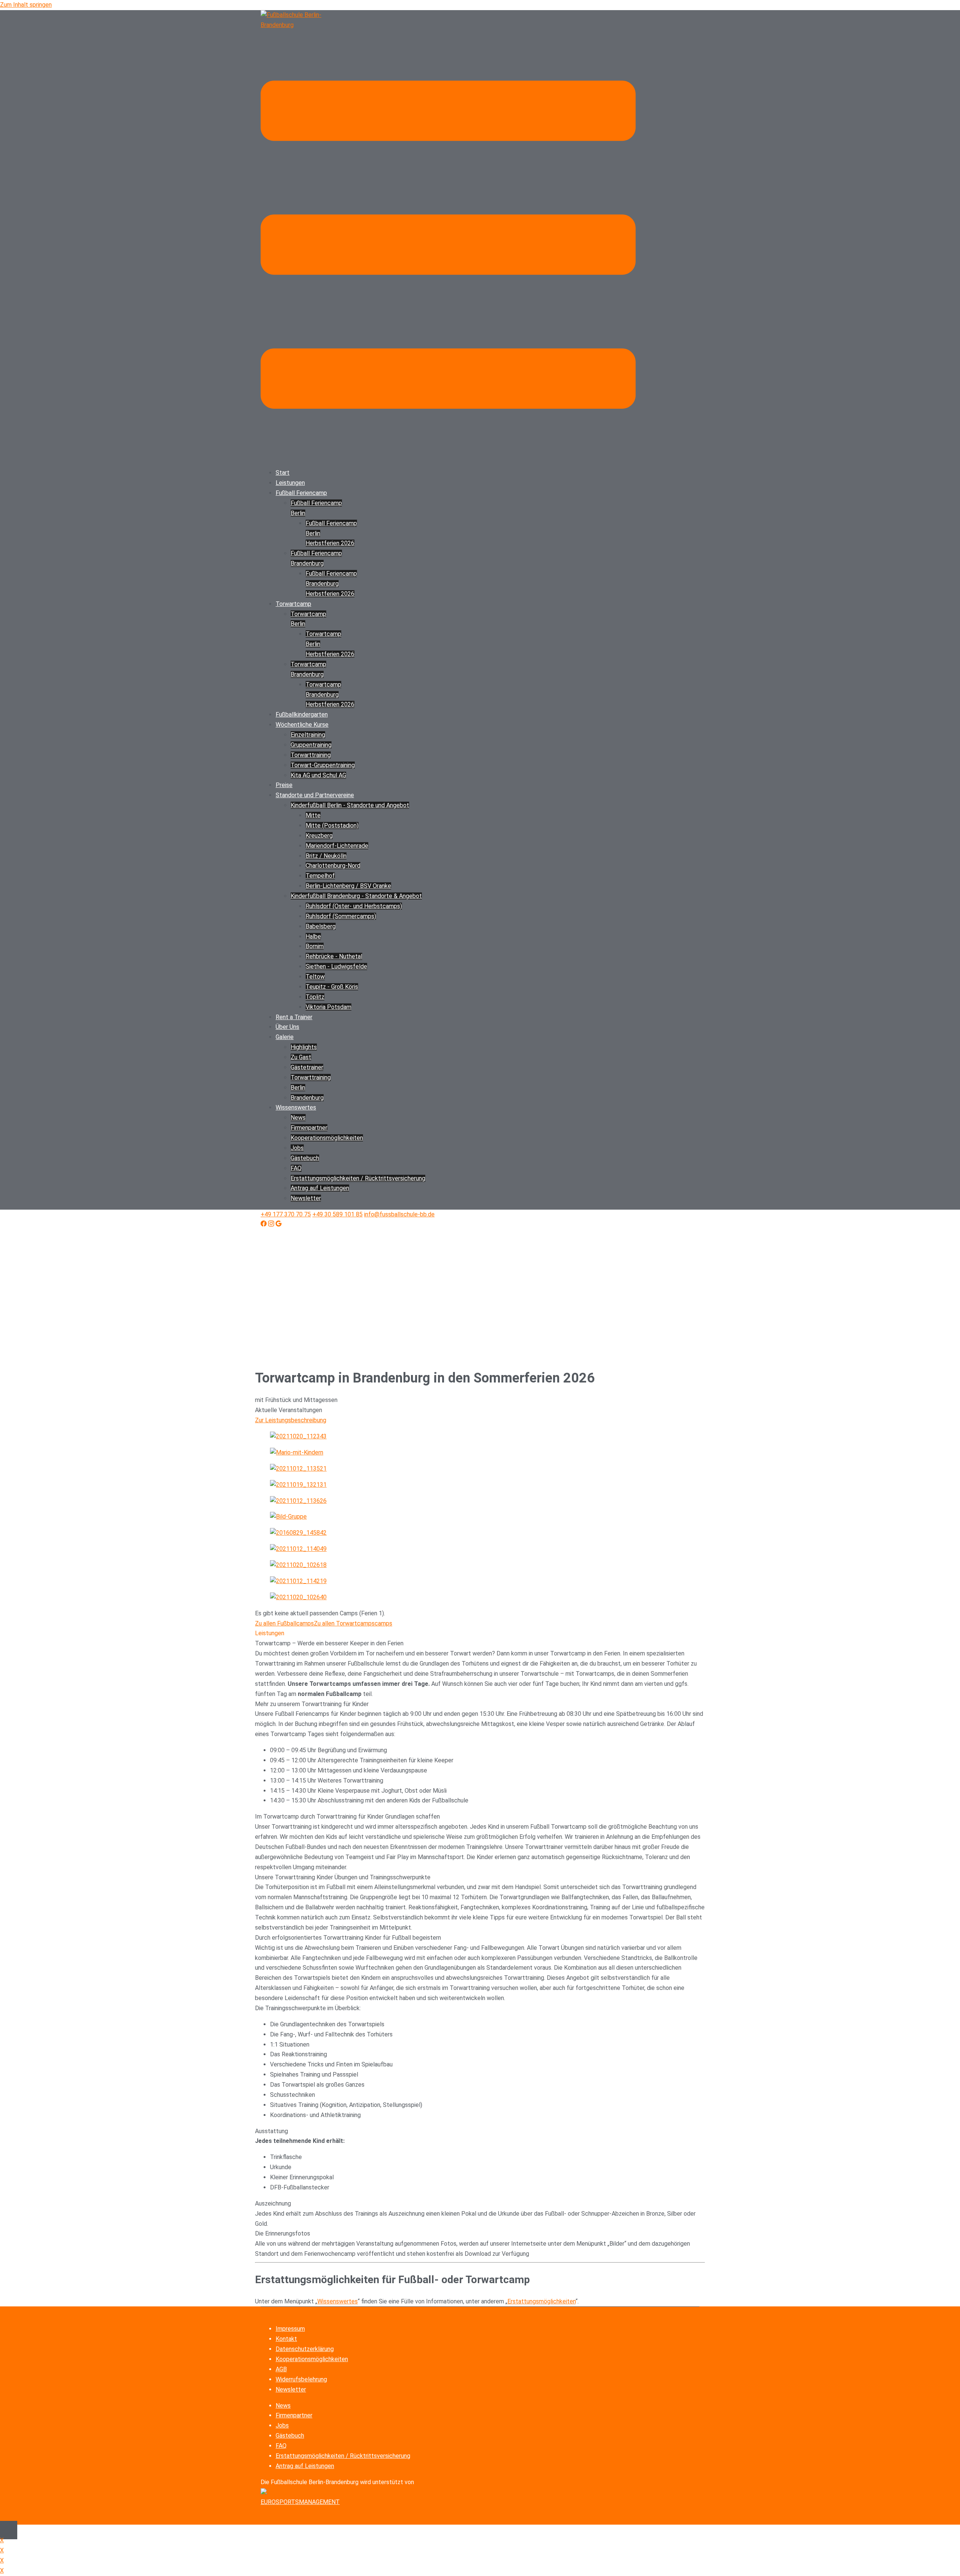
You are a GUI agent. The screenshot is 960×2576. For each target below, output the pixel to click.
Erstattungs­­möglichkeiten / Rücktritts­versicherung (358, 1178)
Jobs (297, 1148)
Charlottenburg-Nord (333, 866)
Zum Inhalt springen (26, 5)
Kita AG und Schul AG (318, 775)
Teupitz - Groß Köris (332, 987)
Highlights (304, 1047)
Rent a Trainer (294, 1017)
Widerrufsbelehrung (301, 2379)
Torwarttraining (311, 755)
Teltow (315, 977)
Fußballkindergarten (302, 714)
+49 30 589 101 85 (337, 1214)
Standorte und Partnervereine (315, 795)
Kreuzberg (319, 836)
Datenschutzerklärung (305, 2349)
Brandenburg (307, 1098)
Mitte (313, 815)
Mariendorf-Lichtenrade (337, 846)
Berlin (298, 1088)
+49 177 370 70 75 (286, 1214)
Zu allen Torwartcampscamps (353, 1623)
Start (283, 473)
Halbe (313, 936)
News (298, 1118)
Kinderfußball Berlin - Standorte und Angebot (350, 805)
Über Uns (287, 1027)
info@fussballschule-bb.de (399, 1214)
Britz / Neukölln (326, 856)
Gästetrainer (307, 1067)
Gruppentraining (311, 745)
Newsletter (306, 1198)
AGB (281, 2369)
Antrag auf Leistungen (320, 1188)
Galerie (285, 1037)
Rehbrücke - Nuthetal (334, 956)
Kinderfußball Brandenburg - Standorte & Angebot (356, 896)
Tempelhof (320, 876)
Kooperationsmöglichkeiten (312, 2359)
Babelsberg (321, 926)
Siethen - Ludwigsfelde (336, 966)
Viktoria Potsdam (328, 1007)
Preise (284, 785)
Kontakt (286, 2339)
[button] (480, 1634)
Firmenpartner (309, 1128)
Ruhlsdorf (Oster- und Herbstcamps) (354, 906)
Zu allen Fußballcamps (284, 1623)
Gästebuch (305, 1158)
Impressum (290, 2329)
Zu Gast (301, 1057)
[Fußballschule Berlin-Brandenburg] (298, 25)
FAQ (296, 1168)
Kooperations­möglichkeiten (327, 1138)
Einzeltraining (308, 735)
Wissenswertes (296, 1107)
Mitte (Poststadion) (332, 825)
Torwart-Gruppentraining (323, 765)
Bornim (315, 946)
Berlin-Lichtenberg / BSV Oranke (348, 886)
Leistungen (290, 483)
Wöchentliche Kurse (302, 725)
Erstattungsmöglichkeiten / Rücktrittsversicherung (343, 2456)
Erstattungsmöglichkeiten (541, 2301)
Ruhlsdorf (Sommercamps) (341, 916)
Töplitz (315, 997)
